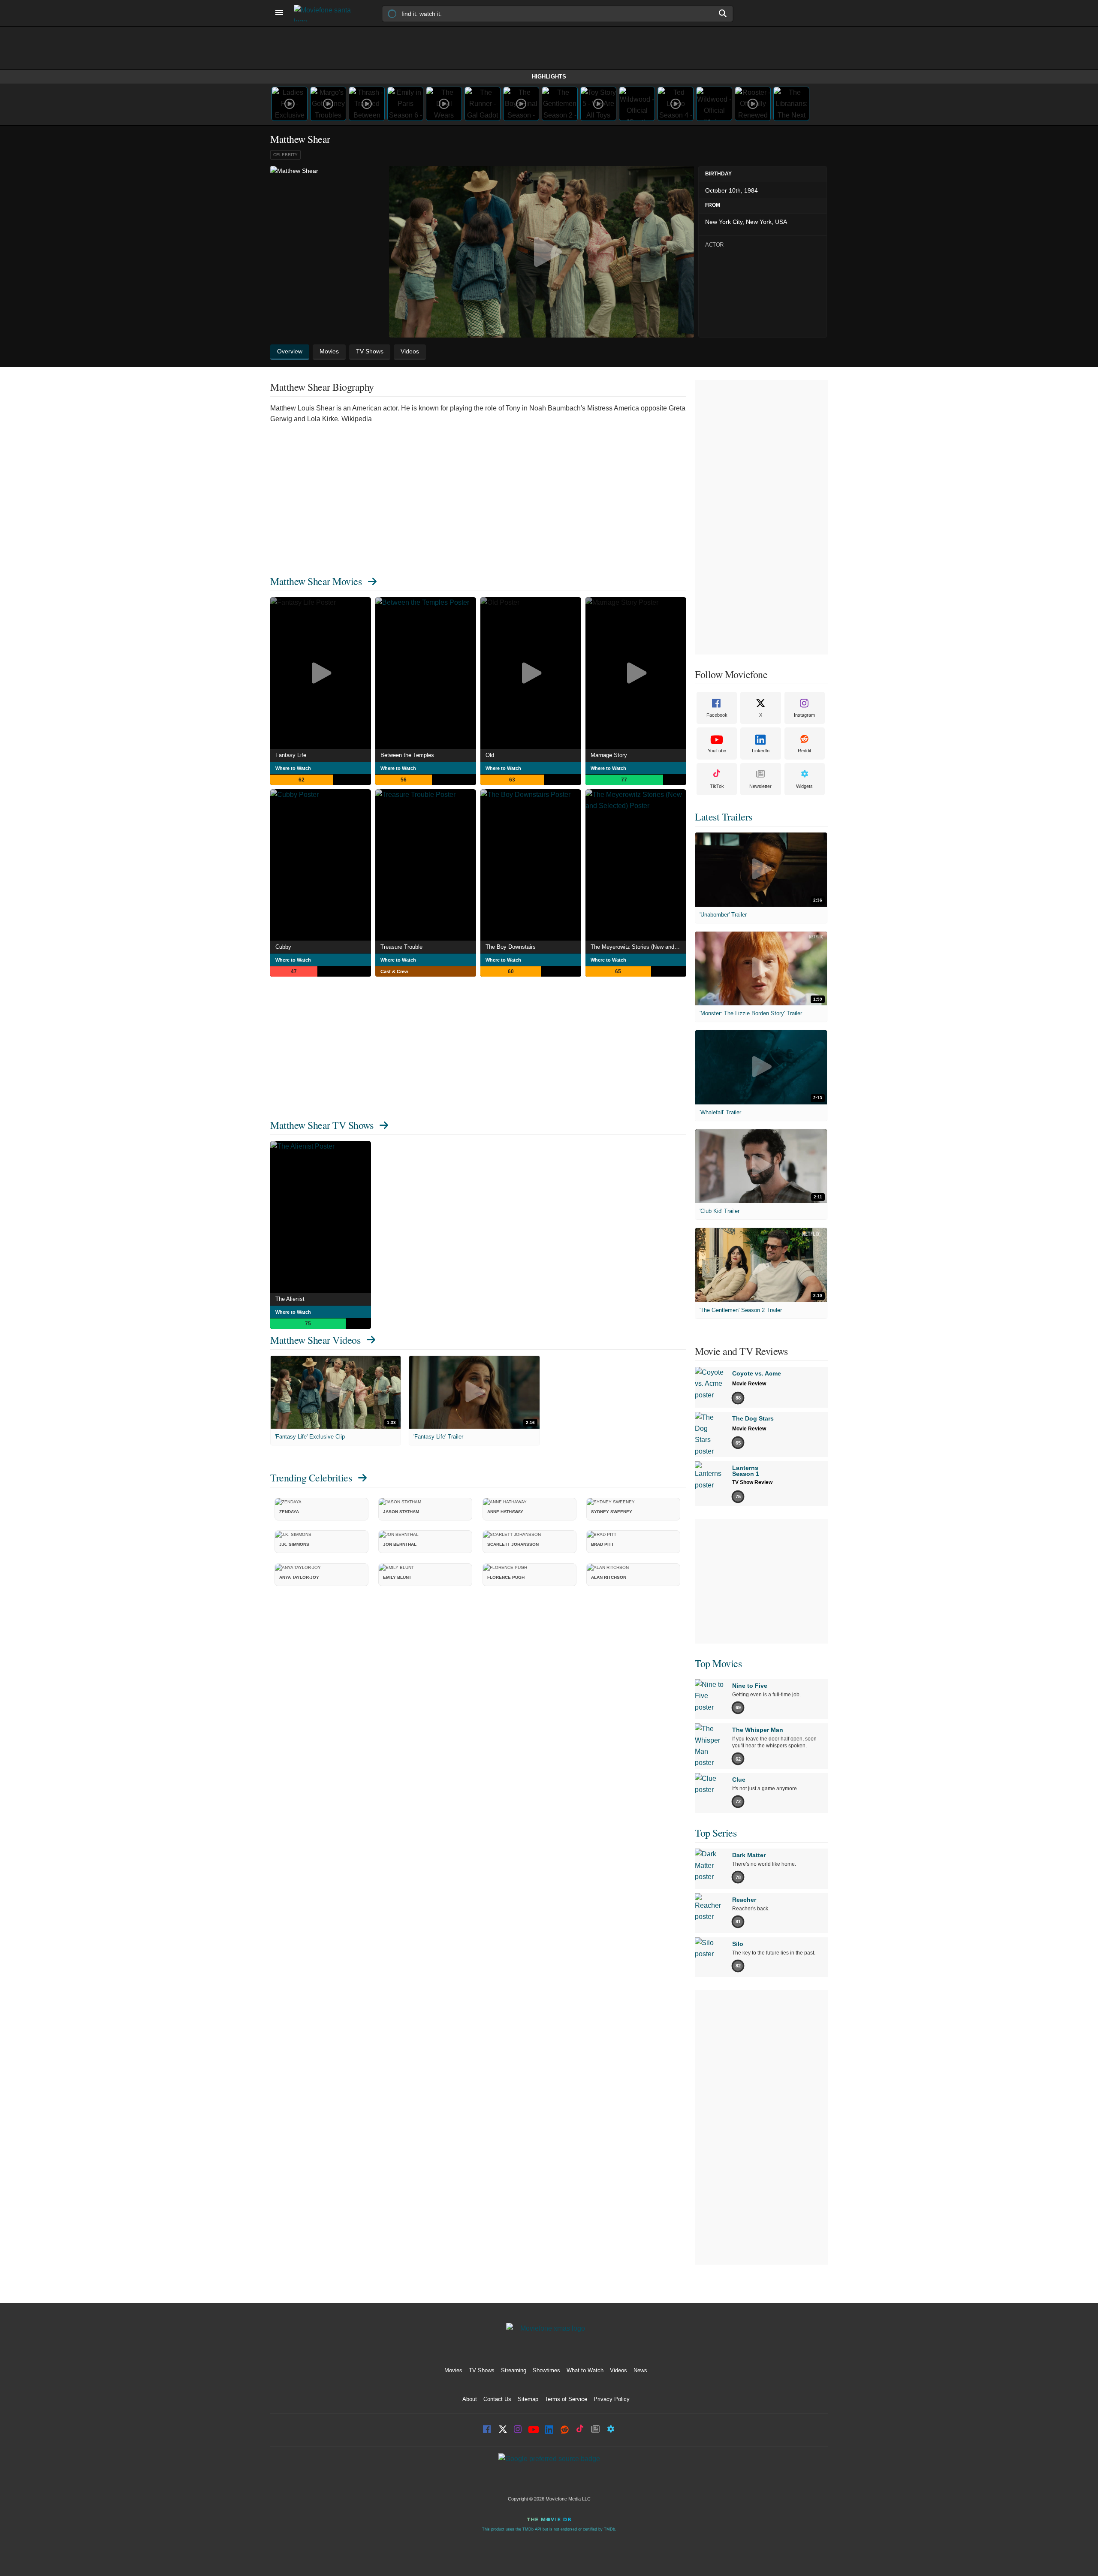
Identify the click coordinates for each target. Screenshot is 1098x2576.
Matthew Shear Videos (315, 1340)
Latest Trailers (724, 817)
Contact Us (497, 2399)
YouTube (717, 751)
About (470, 2399)
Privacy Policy (612, 2399)
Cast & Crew (394, 971)
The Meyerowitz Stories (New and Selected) (638, 947)
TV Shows (482, 2370)
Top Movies (718, 1663)
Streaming (514, 2370)
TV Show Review (752, 1482)
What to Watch (585, 2370)
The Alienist (290, 1299)
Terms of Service (566, 2399)
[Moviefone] (326, 13)
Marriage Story (609, 755)
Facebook (717, 715)
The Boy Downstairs (511, 947)
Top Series (716, 1833)
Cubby (283, 947)
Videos (618, 2370)
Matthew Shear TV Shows (322, 1125)
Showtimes (546, 2370)
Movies (453, 2370)
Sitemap (528, 2399)
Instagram (804, 715)
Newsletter (760, 786)
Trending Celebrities (311, 1478)
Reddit (804, 751)
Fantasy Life (291, 755)
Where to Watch (293, 768)
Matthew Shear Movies (316, 581)
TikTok (717, 786)
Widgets (804, 786)
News (640, 2370)
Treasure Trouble (401, 947)
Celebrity (285, 155)
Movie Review (749, 1384)
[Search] (723, 13)
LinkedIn (761, 751)
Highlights (549, 77)
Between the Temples (407, 755)
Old (490, 755)
